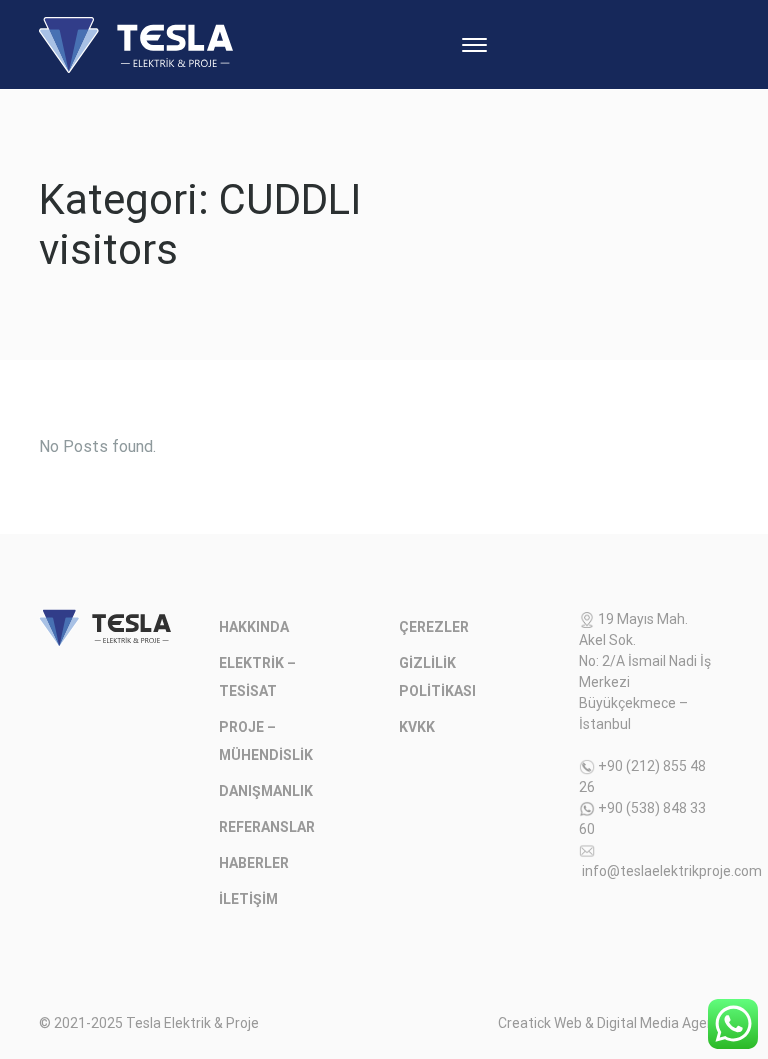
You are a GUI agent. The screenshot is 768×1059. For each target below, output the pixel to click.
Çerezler (434, 627)
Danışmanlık (266, 791)
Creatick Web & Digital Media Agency (613, 1023)
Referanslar (267, 827)
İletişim (248, 899)
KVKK (417, 727)
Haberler (254, 863)
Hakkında (254, 627)
